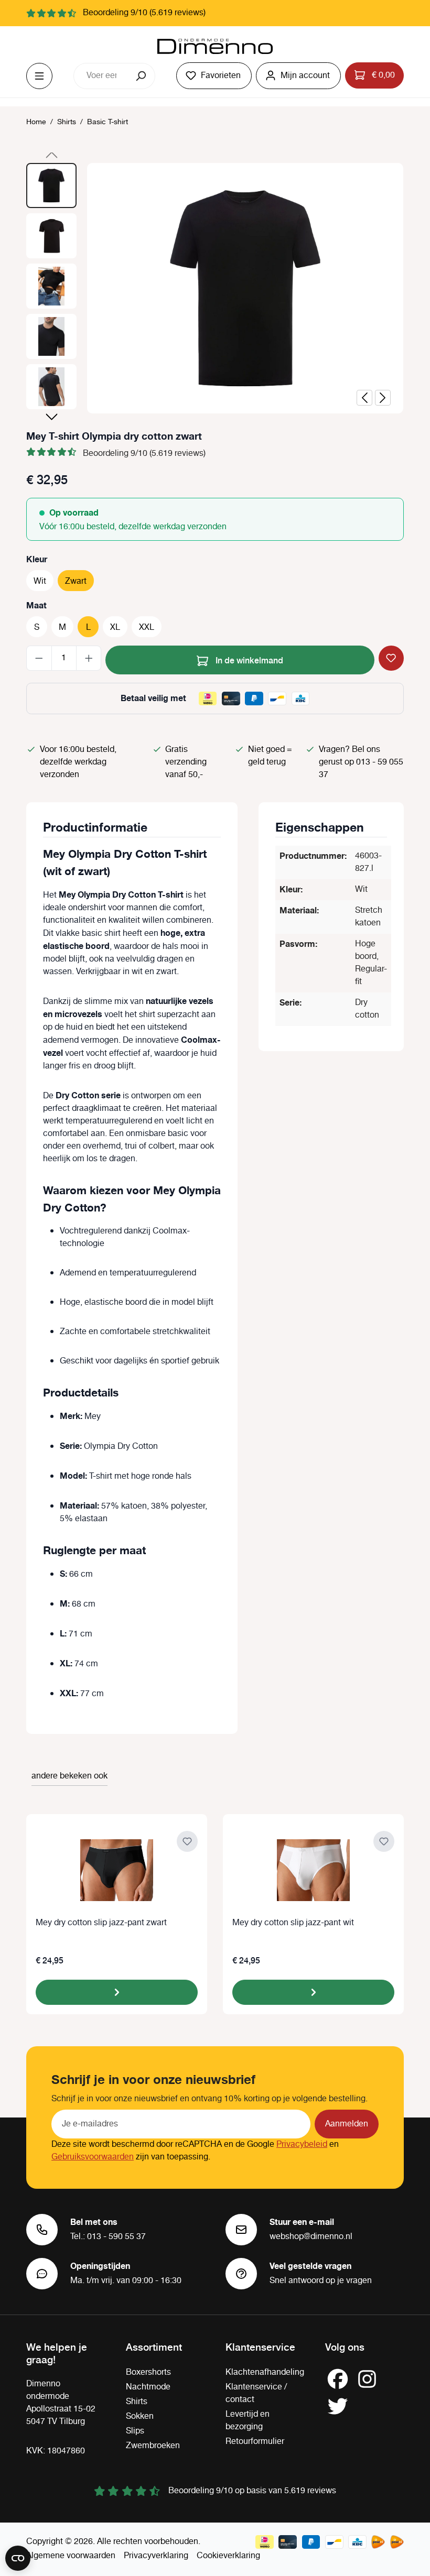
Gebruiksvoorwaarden (93, 2157)
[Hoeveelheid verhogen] (89, 658)
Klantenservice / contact (256, 2393)
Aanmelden (347, 2124)
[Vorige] (364, 398)
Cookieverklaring (228, 2556)
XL (115, 627)
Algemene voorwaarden (71, 2556)
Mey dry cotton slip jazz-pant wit (293, 1923)
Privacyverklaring (156, 2556)
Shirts (137, 2402)
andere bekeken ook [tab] (69, 1776)
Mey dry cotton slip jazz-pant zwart (101, 1923)
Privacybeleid (302, 2144)
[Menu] (39, 76)
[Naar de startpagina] (215, 47)
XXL (147, 627)
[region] (215, 289)
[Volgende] (383, 398)
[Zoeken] (142, 76)
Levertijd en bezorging (248, 2421)
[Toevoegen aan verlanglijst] (391, 658)
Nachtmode (148, 2387)
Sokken (140, 2416)
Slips (135, 2431)
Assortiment (154, 2346)
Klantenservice (260, 2346)
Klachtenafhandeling (265, 2372)
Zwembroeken (153, 2446)
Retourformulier (255, 2442)
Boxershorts (148, 2372)
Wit (40, 581)
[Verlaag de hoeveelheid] (39, 658)
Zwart (76, 581)
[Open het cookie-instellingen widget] (18, 2558)
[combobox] (101, 76)
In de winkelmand (248, 660)
